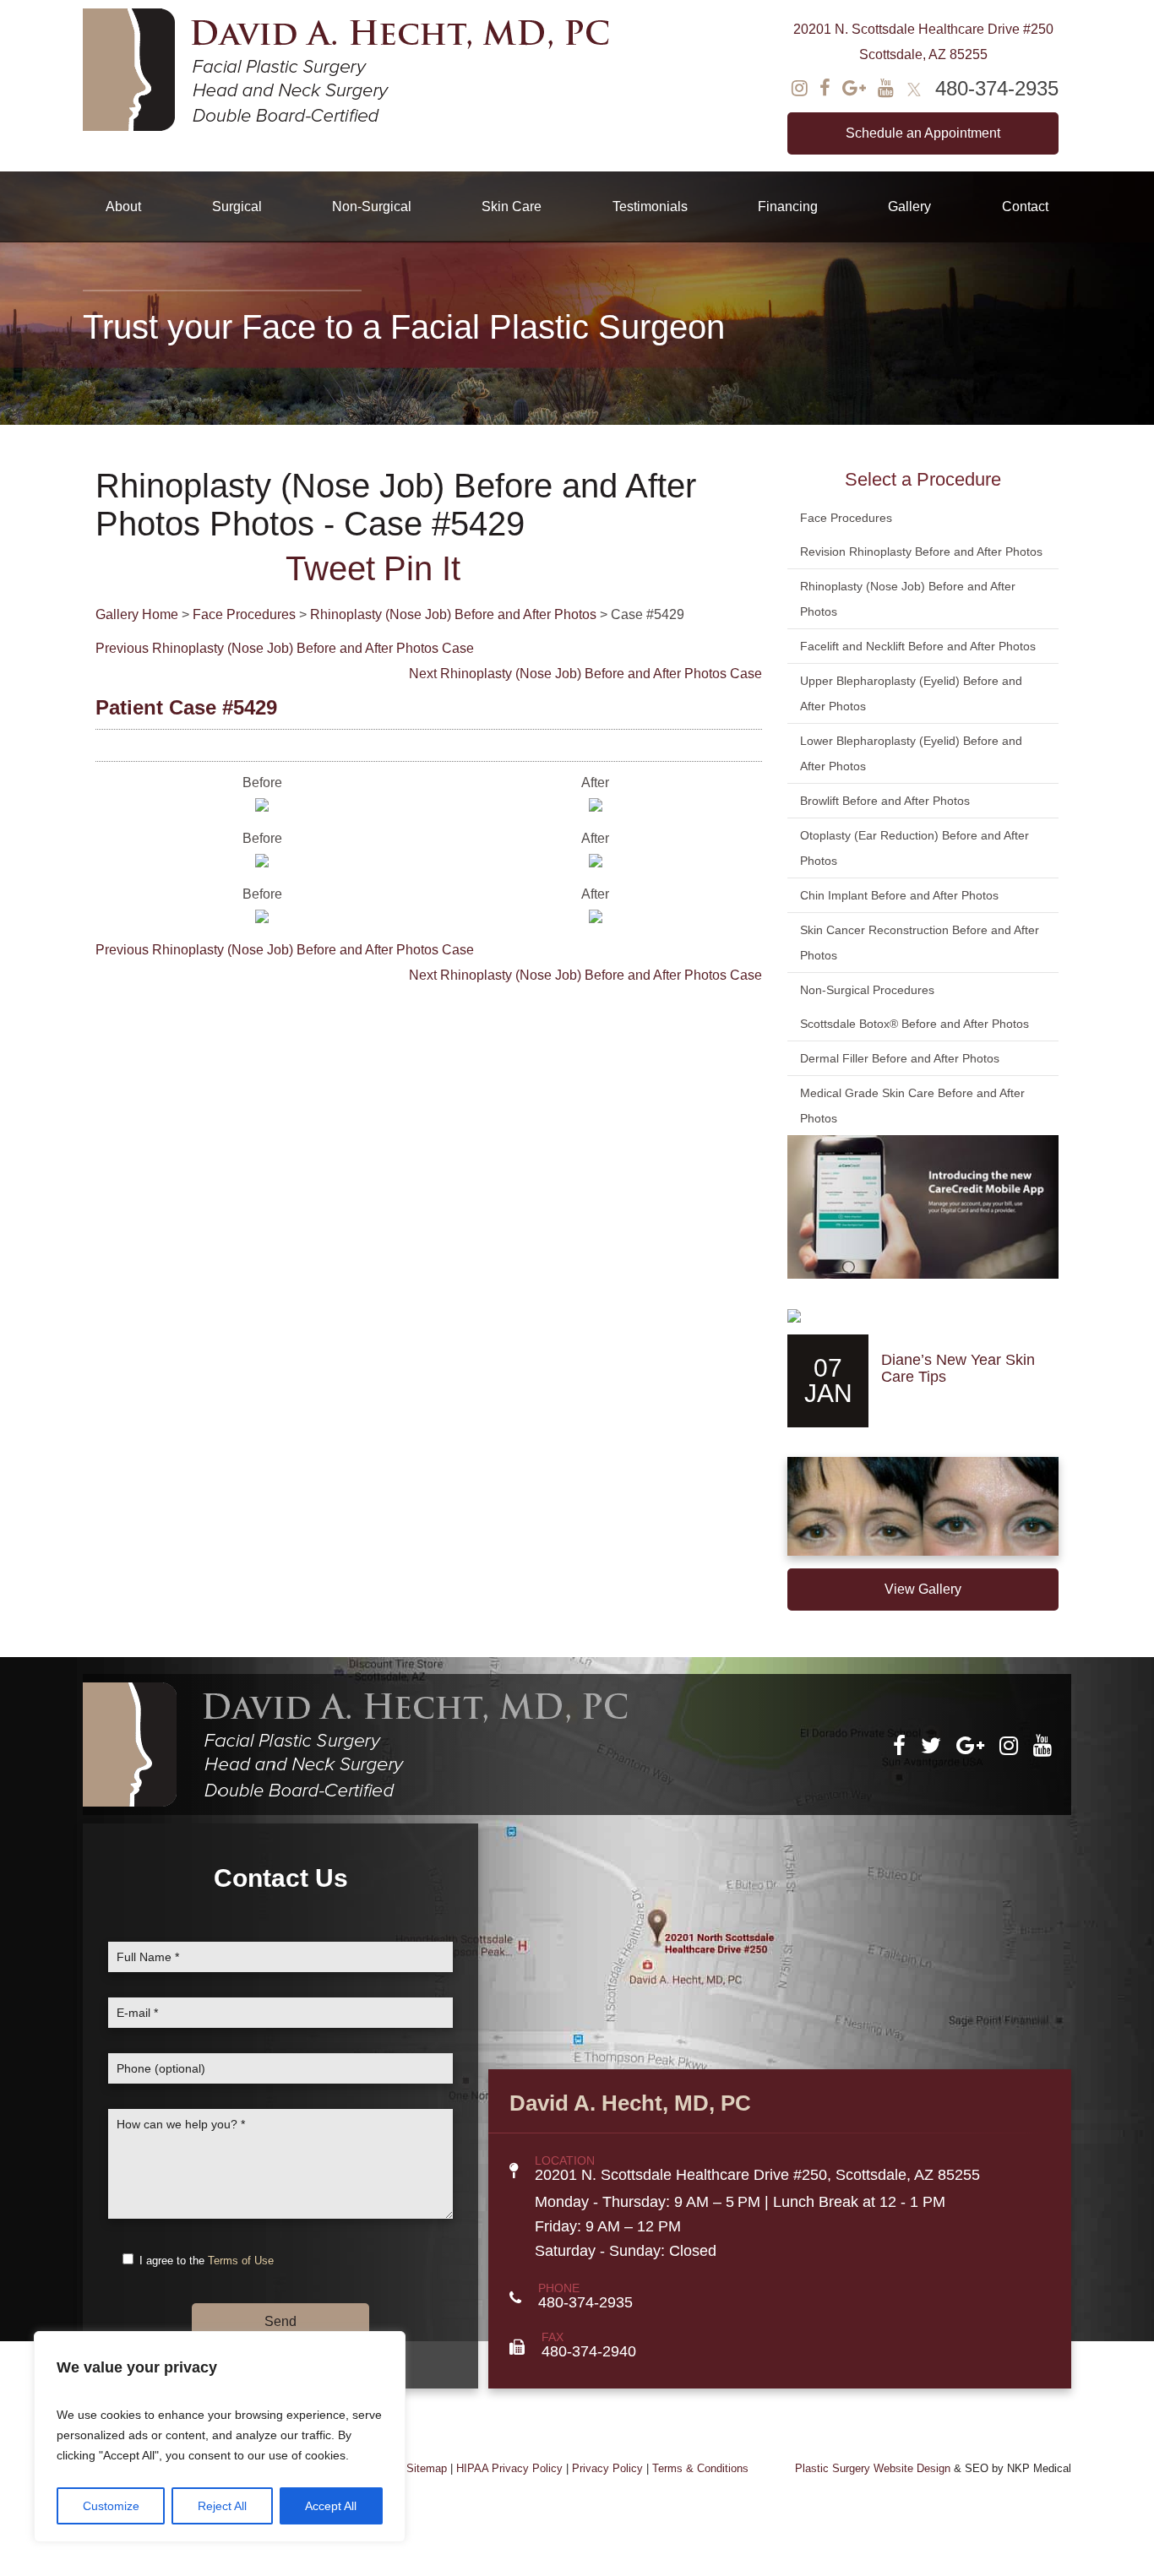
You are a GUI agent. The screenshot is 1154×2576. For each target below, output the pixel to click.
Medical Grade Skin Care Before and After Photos (912, 1106)
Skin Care (512, 207)
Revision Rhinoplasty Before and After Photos (921, 552)
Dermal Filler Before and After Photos (900, 1058)
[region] (220, 2437)
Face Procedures (244, 614)
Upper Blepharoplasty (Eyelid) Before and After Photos (911, 693)
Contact (1025, 207)
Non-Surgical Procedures (867, 990)
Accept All (331, 2506)
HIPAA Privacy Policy (509, 2468)
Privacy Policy (607, 2468)
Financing (788, 207)
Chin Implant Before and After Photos (899, 895)
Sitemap (427, 2468)
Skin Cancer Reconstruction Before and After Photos (920, 943)
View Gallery (923, 1589)
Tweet (330, 568)
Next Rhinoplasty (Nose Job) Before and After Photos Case (585, 674)
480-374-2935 (997, 88)
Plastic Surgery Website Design (873, 2468)
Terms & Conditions (700, 2468)
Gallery (909, 207)
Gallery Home (137, 614)
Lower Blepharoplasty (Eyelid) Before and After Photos (911, 753)
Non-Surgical (372, 207)
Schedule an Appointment (923, 133)
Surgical (237, 207)
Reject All (222, 2506)
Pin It (422, 568)
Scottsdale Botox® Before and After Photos (914, 1024)
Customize (111, 2506)
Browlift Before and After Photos (885, 801)
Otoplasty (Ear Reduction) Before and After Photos (914, 848)
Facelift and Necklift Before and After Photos (918, 646)
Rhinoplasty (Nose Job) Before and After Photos (453, 614)
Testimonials (650, 207)
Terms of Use (241, 2261)
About (123, 207)
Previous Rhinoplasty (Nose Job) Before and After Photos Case (285, 648)
